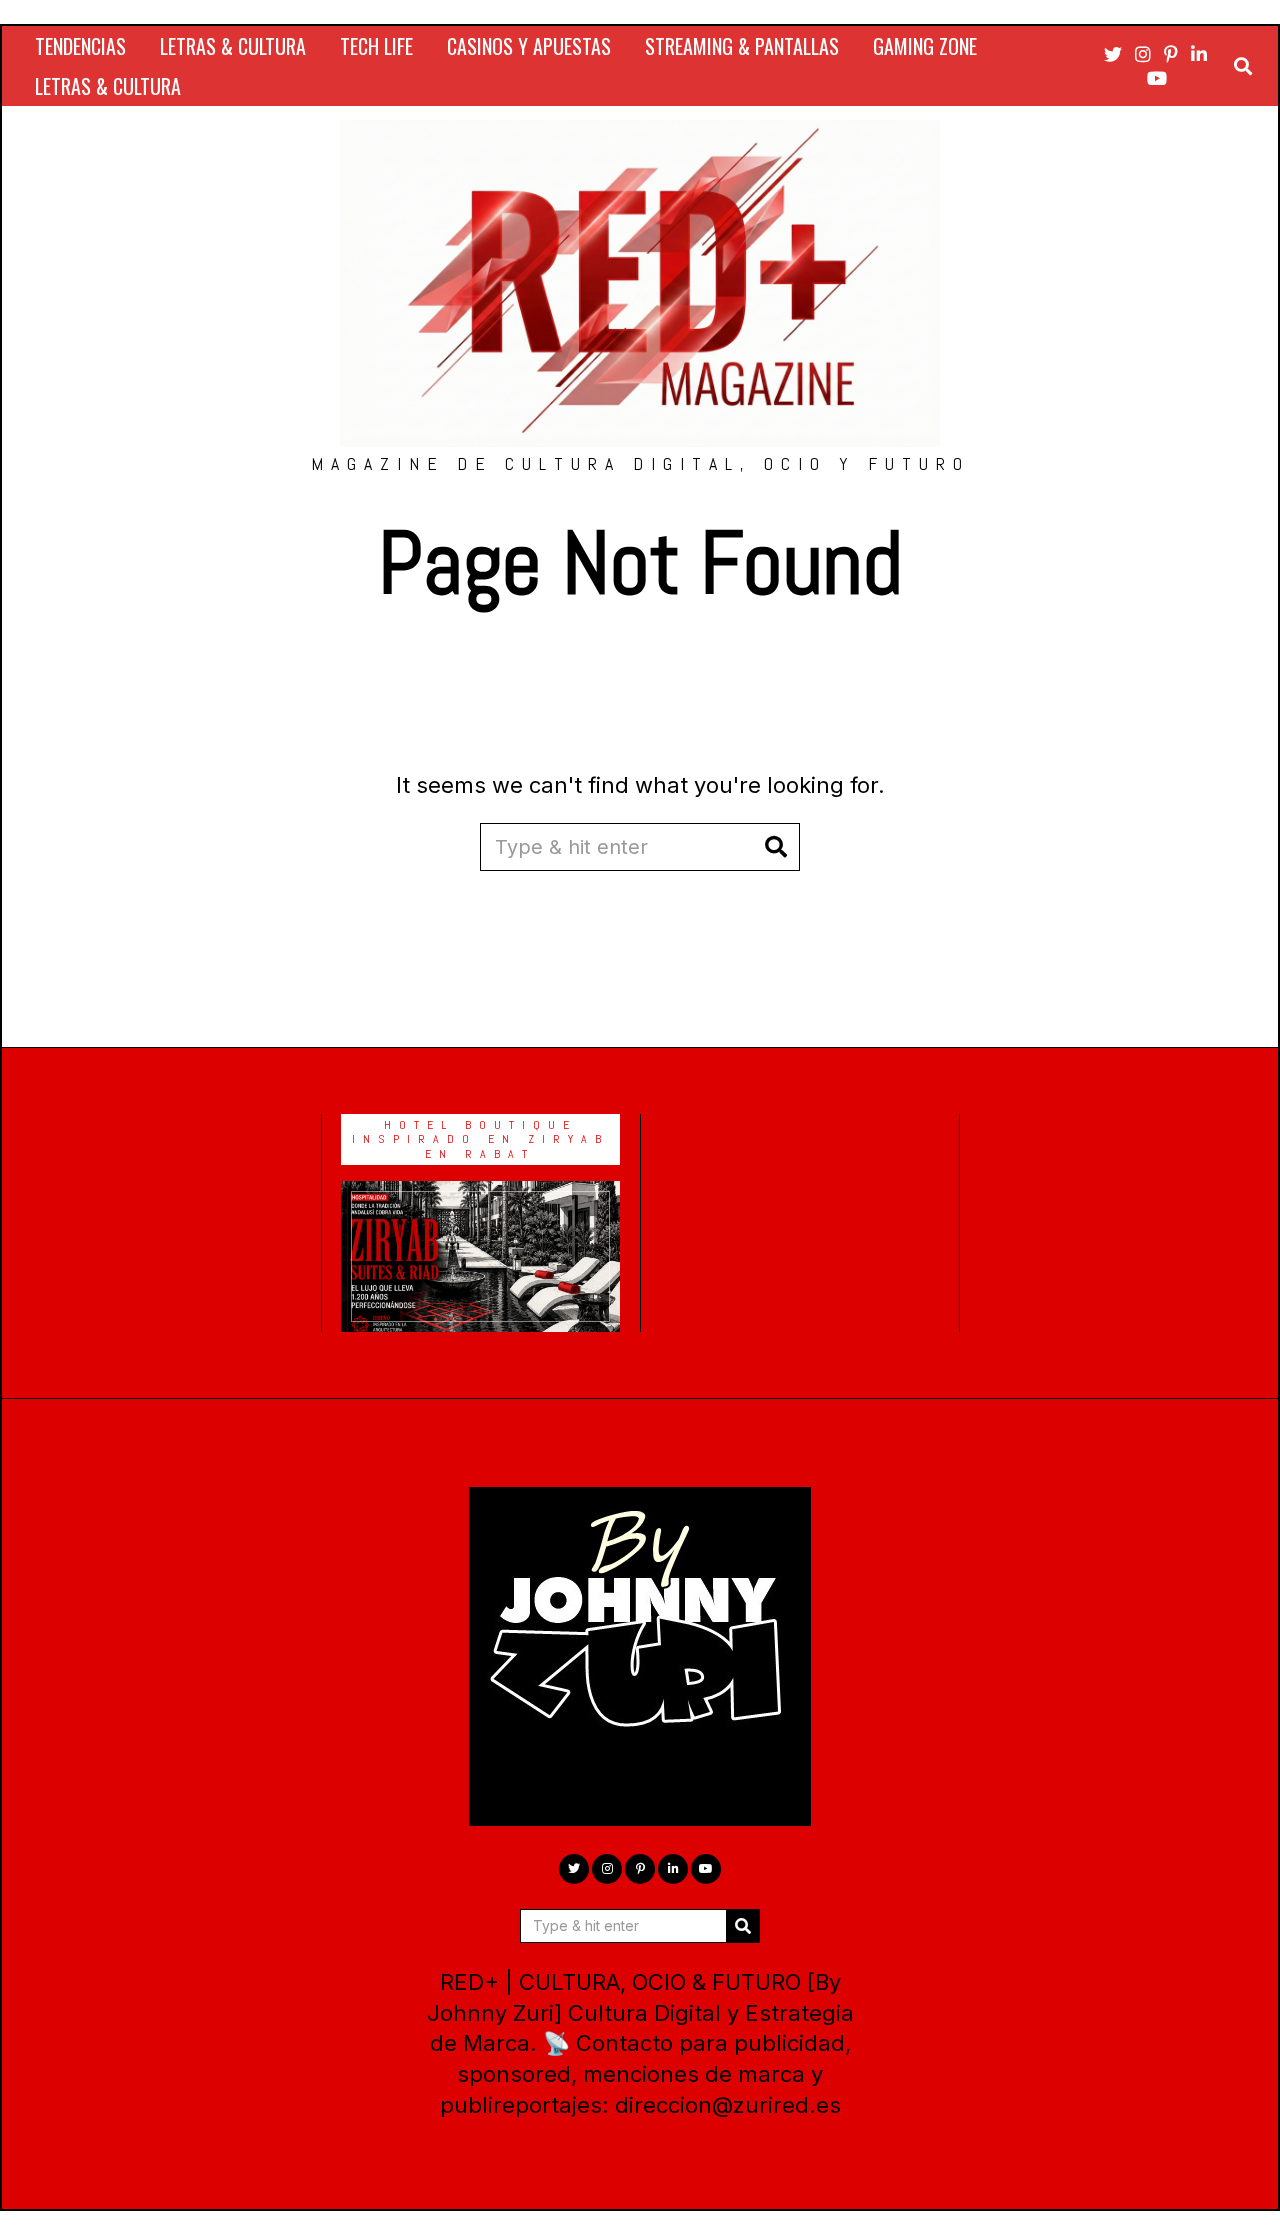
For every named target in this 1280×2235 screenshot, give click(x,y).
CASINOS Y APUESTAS (529, 46)
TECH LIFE (376, 46)
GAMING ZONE (925, 46)
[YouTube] (1157, 78)
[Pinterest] (1171, 54)
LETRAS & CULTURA (233, 46)
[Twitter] (1113, 54)
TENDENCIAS (80, 46)
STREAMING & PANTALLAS (742, 46)
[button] (776, 847)
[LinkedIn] (1199, 54)
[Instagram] (1143, 54)
